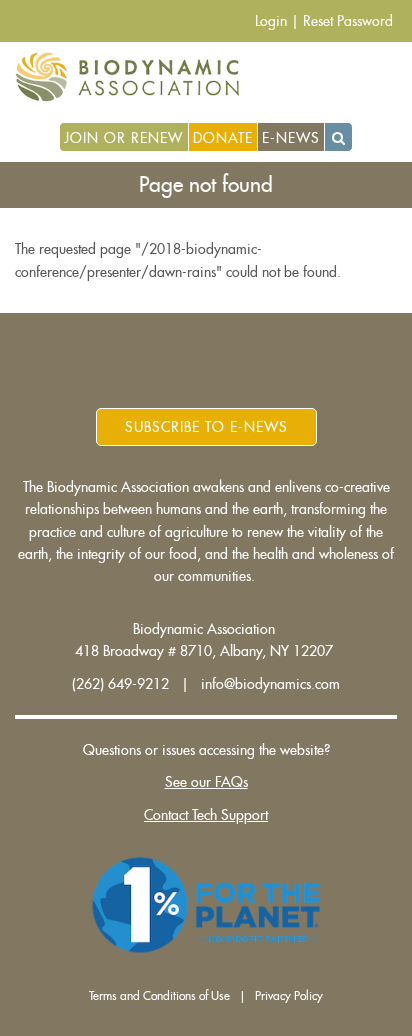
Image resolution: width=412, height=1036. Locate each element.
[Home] (134, 77)
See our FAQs (206, 782)
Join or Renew (123, 138)
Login (271, 21)
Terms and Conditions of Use (159, 996)
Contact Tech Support (206, 815)
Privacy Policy (289, 996)
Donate (223, 138)
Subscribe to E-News (206, 427)
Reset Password (348, 21)
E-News (291, 138)
